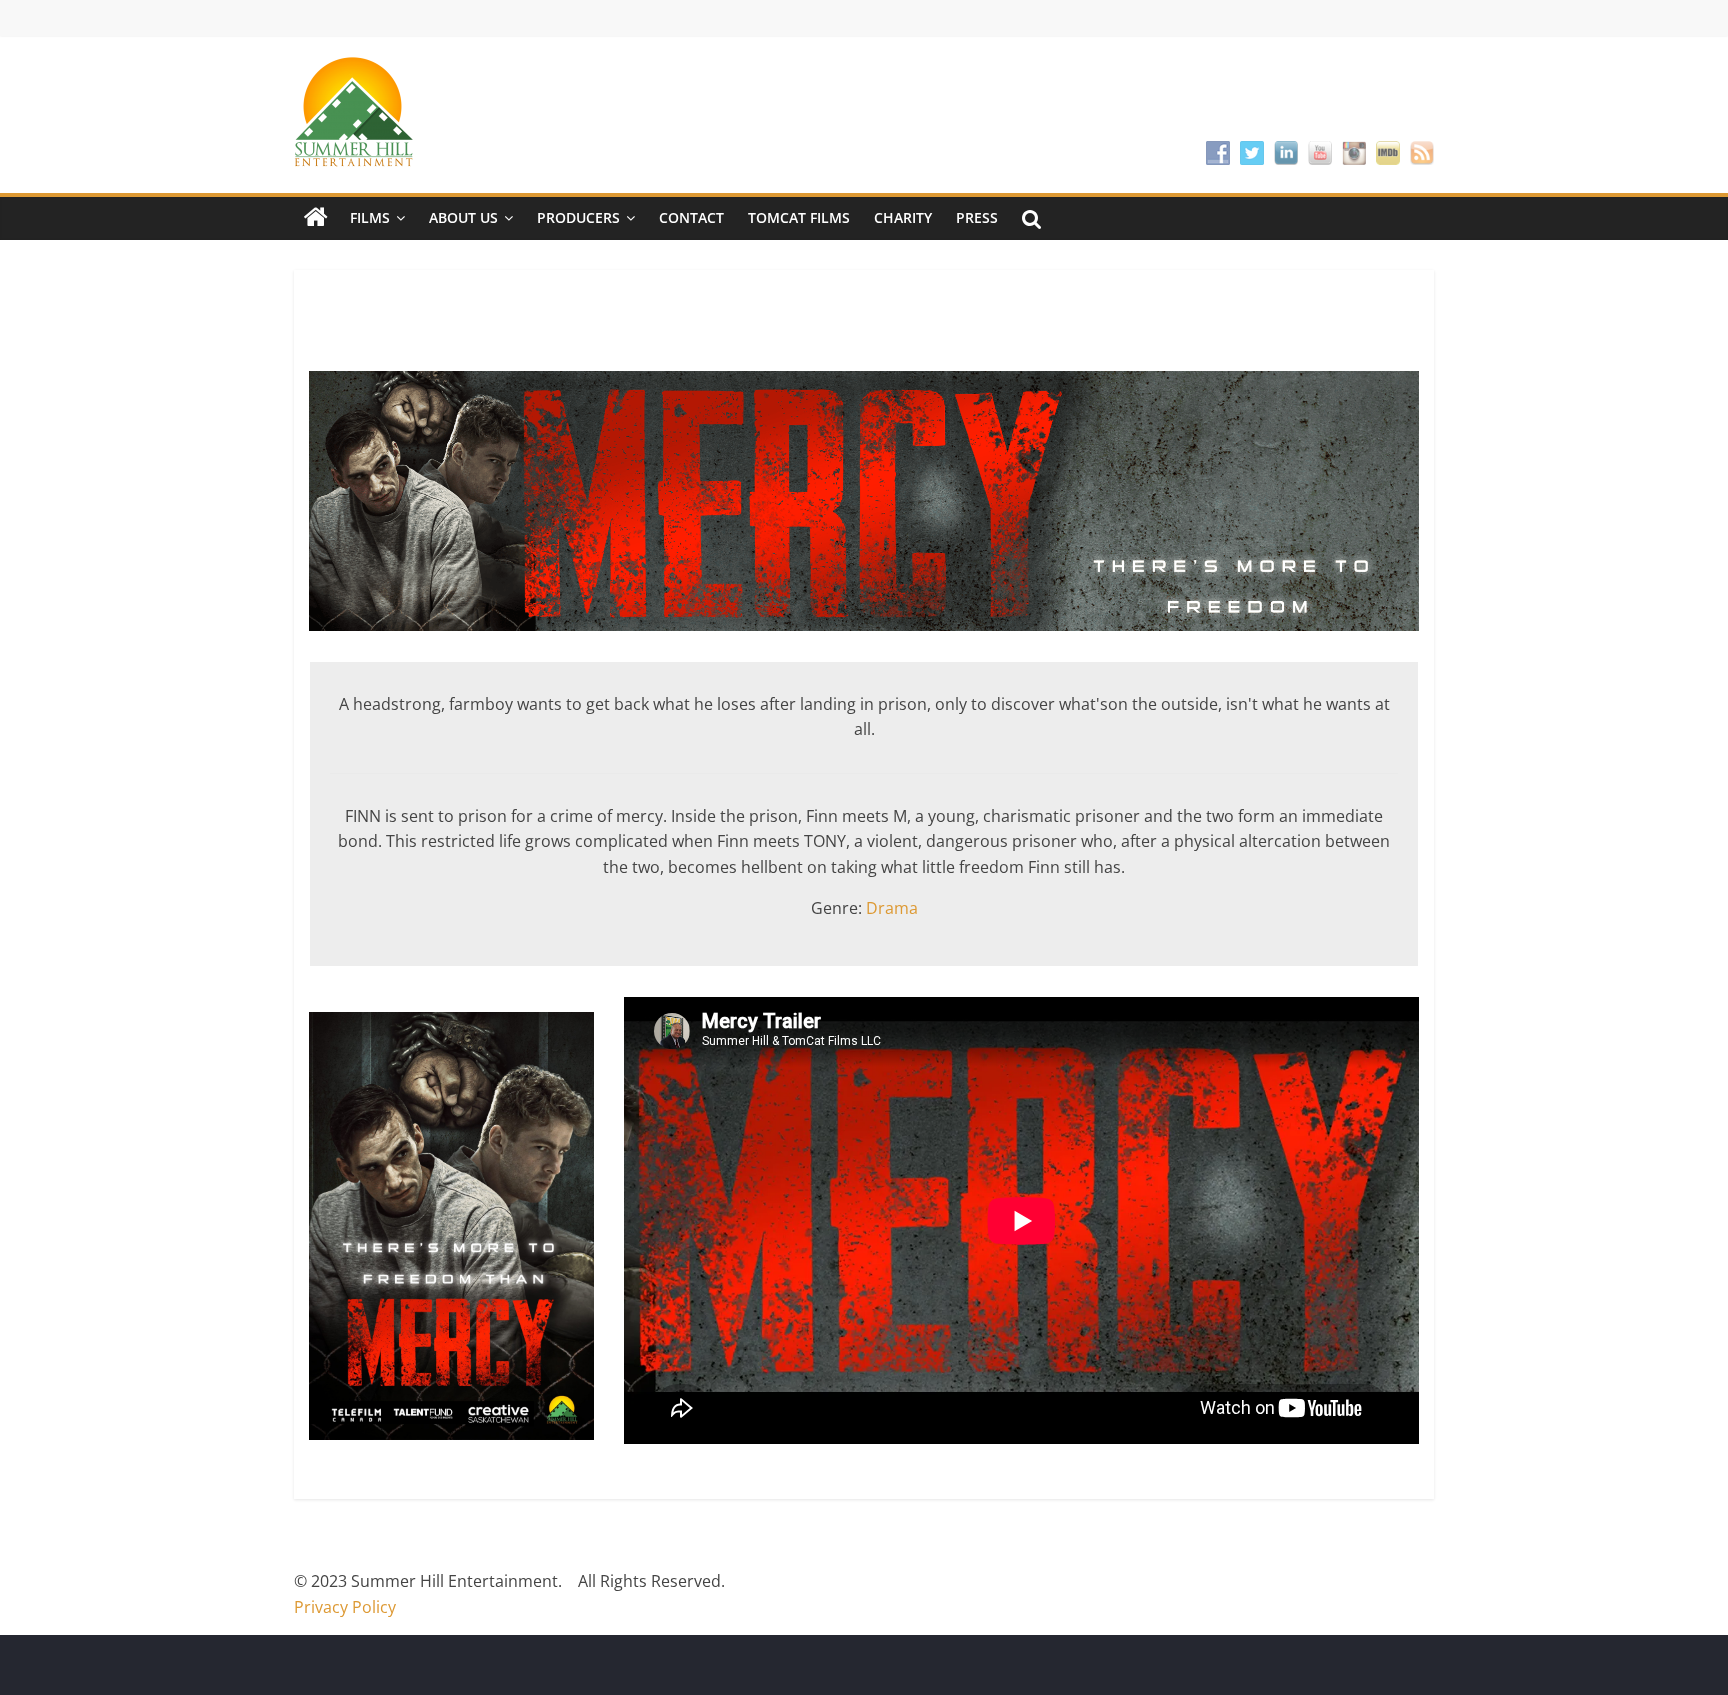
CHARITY (903, 217)
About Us (463, 217)
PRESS (977, 217)
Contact (691, 217)
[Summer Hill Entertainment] (316, 218)
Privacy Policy (345, 1607)
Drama (892, 908)
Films (370, 217)
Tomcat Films (799, 217)
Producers (578, 217)
